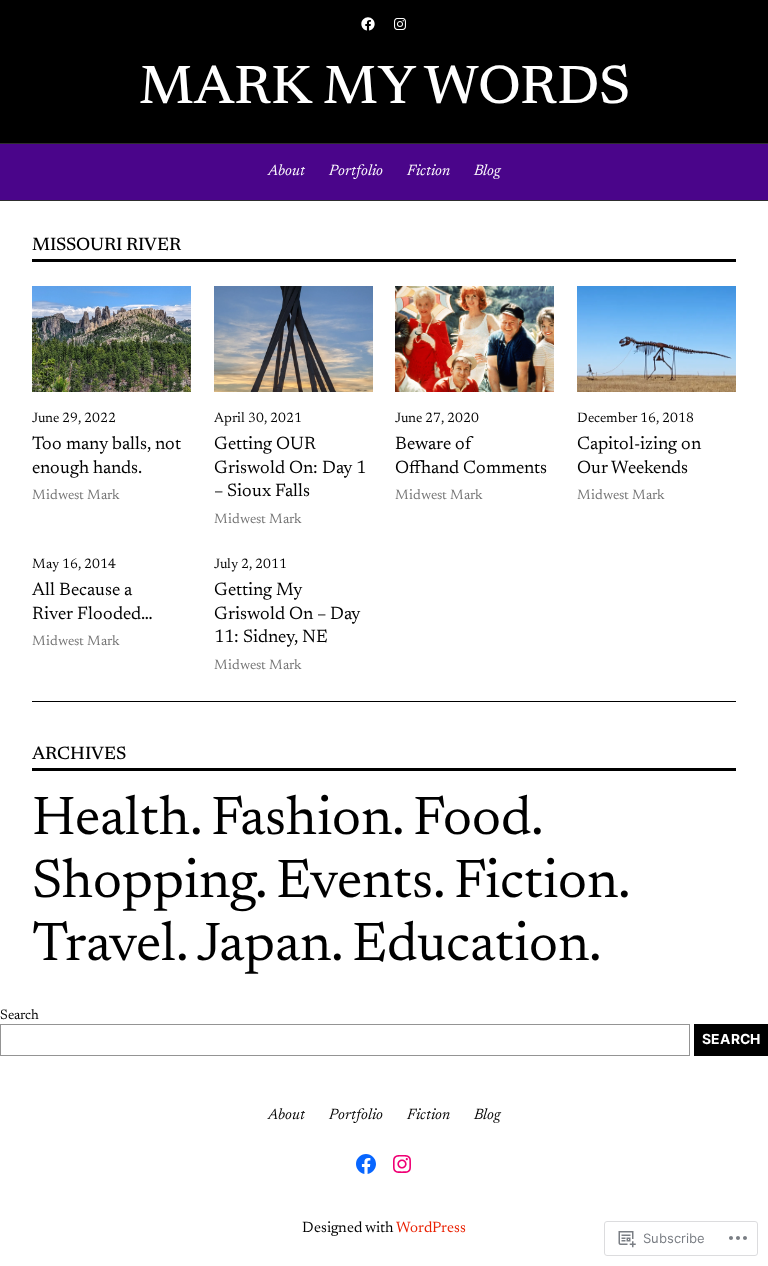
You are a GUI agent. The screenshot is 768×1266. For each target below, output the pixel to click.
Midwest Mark (76, 496)
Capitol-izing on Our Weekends (639, 457)
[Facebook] (368, 24)
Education (470, 947)
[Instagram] (400, 24)
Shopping (143, 884)
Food (472, 821)
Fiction (536, 884)
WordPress (431, 1228)
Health (111, 821)
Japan (264, 947)
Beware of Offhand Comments (471, 457)
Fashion (301, 821)
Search (19, 1016)
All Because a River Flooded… (92, 603)
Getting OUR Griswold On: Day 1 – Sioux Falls (290, 468)
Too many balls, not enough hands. (106, 457)
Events (354, 884)
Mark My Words (384, 90)
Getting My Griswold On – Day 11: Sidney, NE (287, 614)
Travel (104, 947)
